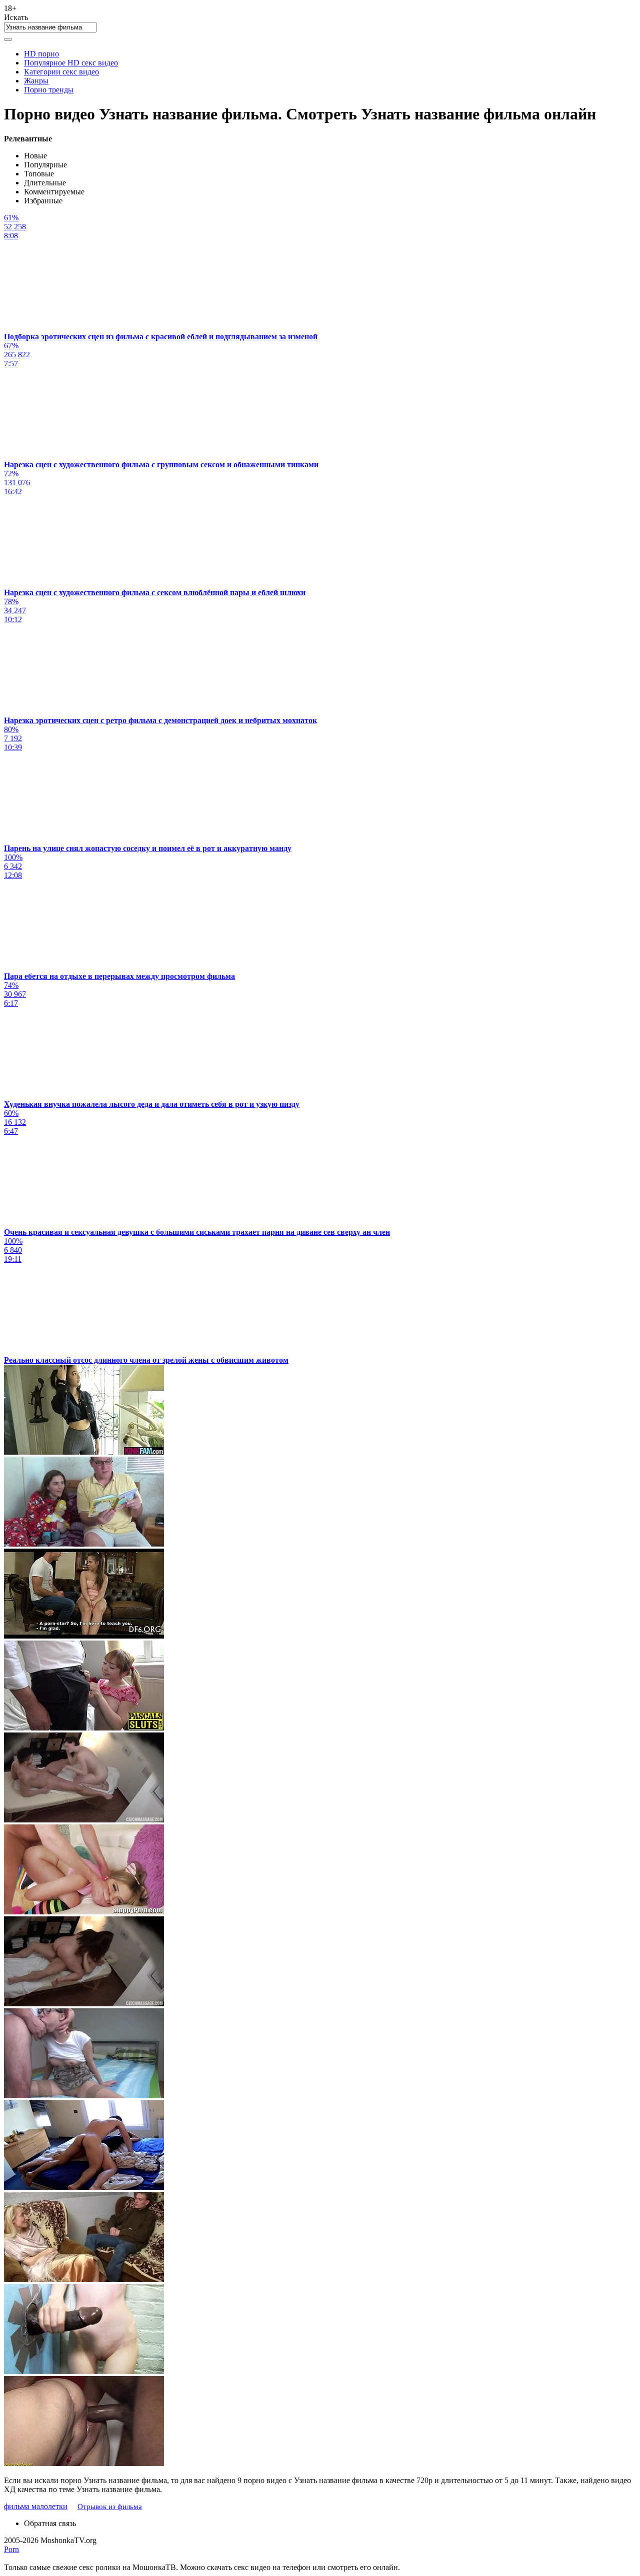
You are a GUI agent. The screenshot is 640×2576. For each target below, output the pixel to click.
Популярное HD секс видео (71, 63)
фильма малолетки (36, 2506)
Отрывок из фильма (110, 2507)
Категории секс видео (61, 72)
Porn (11, 2549)
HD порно (41, 54)
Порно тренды (49, 90)
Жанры (36, 81)
